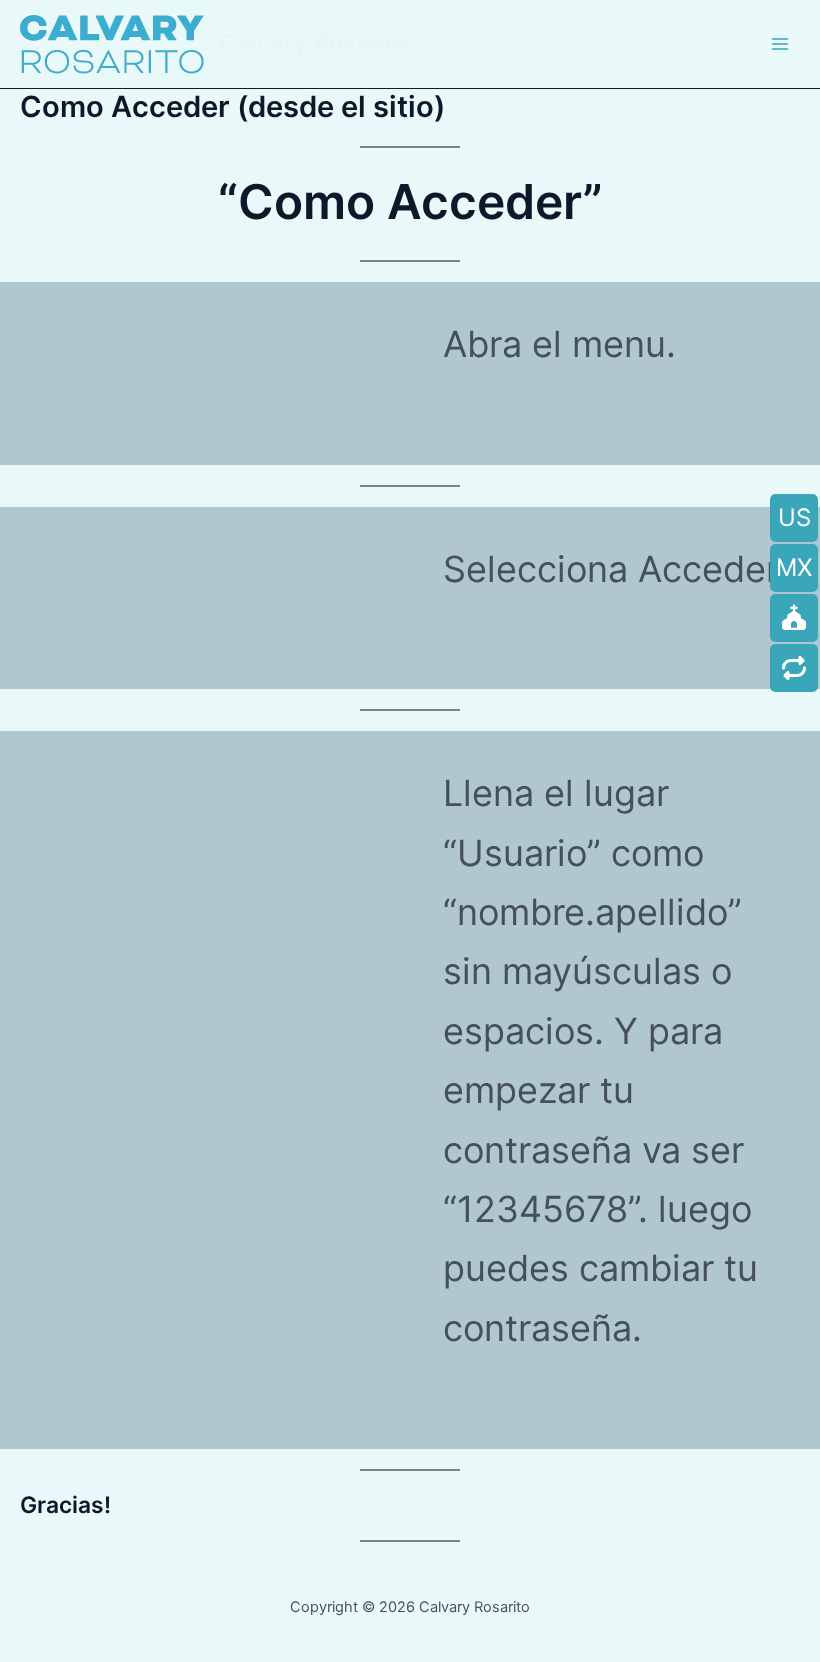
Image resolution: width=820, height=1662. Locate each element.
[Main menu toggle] (780, 44)
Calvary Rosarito (313, 43)
